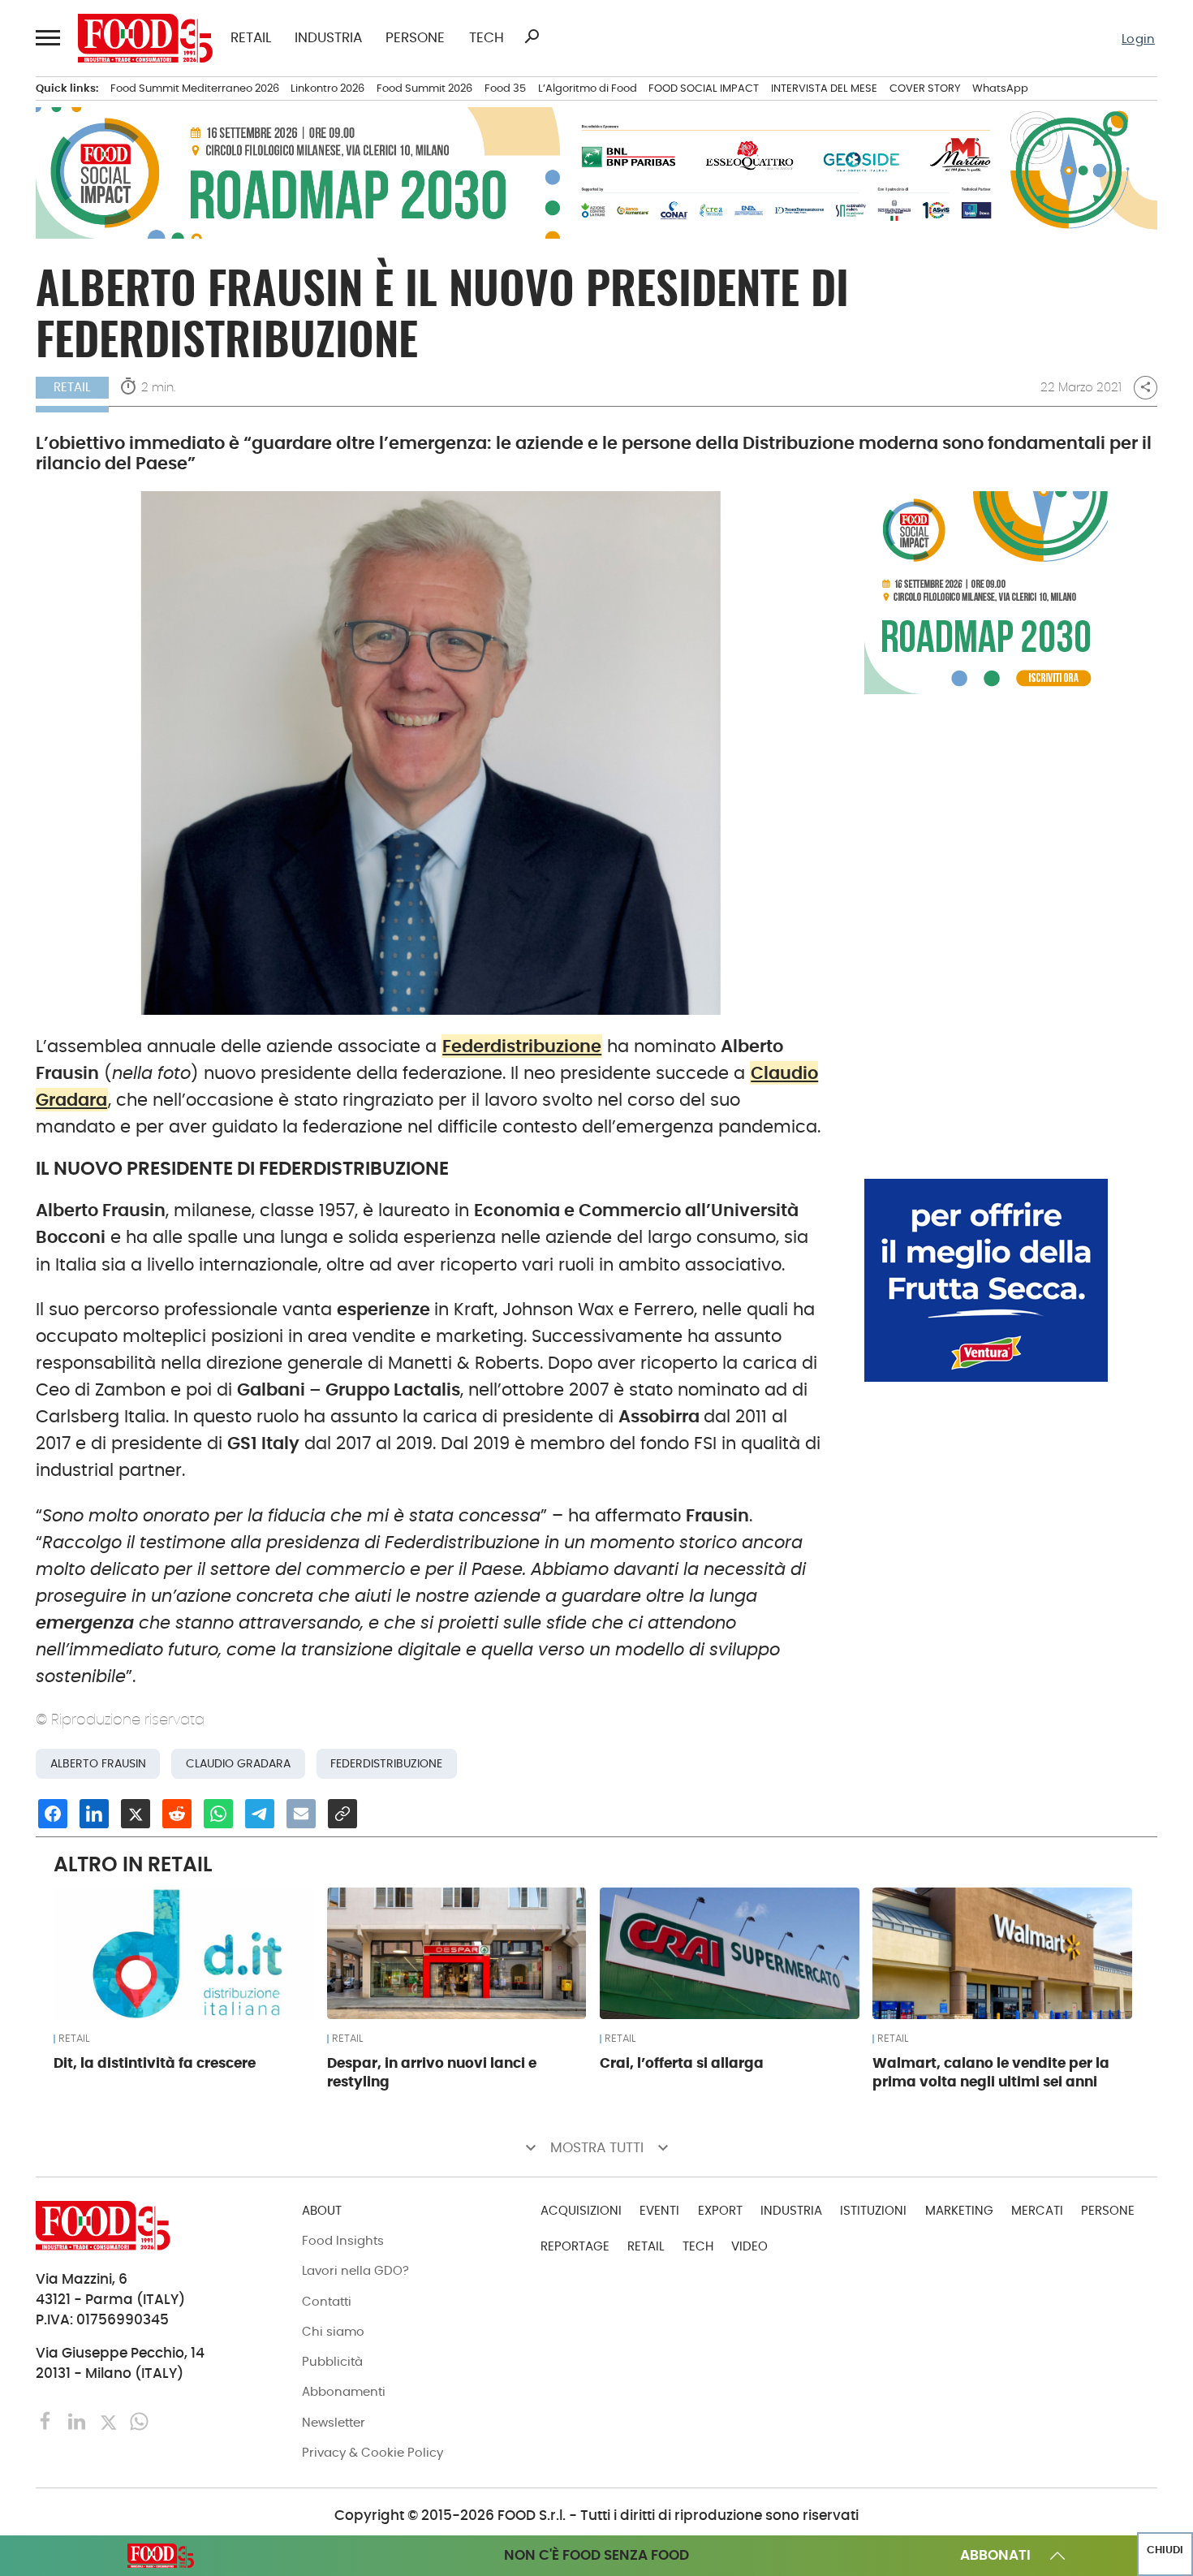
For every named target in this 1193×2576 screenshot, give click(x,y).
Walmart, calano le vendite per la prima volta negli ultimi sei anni (991, 2072)
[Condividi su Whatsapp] (218, 1814)
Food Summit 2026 (424, 88)
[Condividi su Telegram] (260, 1814)
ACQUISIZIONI (581, 2210)
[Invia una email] (301, 1814)
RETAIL (251, 39)
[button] (47, 38)
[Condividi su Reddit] (177, 1814)
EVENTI (659, 2210)
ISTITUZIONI (873, 2210)
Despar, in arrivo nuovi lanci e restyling (432, 2072)
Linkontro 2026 (327, 88)
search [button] (532, 37)
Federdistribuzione (522, 1046)
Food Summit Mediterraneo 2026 (195, 88)
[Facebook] (48, 2421)
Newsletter (334, 2422)
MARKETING (959, 2210)
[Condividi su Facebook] (53, 1814)
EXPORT (720, 2210)
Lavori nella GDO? (355, 2270)
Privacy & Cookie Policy (373, 2452)
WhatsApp (1000, 88)
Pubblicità (332, 2361)
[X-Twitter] (110, 2421)
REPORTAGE (575, 2246)
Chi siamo (333, 2331)
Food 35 (505, 88)
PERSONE (415, 39)
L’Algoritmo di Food (588, 88)
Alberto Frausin (98, 1763)
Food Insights (343, 2240)
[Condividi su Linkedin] (94, 1814)
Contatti (327, 2301)
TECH (487, 39)
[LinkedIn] (79, 2421)
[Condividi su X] (136, 1814)
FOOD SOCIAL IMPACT (704, 88)
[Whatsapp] (139, 2421)
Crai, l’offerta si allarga (682, 2063)
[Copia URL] (342, 1814)
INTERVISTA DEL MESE (824, 88)
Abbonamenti (344, 2391)
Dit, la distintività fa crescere (155, 2063)
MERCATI (1037, 2210)
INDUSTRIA (328, 39)
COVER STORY (925, 88)
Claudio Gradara (238, 1763)
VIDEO (749, 2246)
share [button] (1146, 387)
